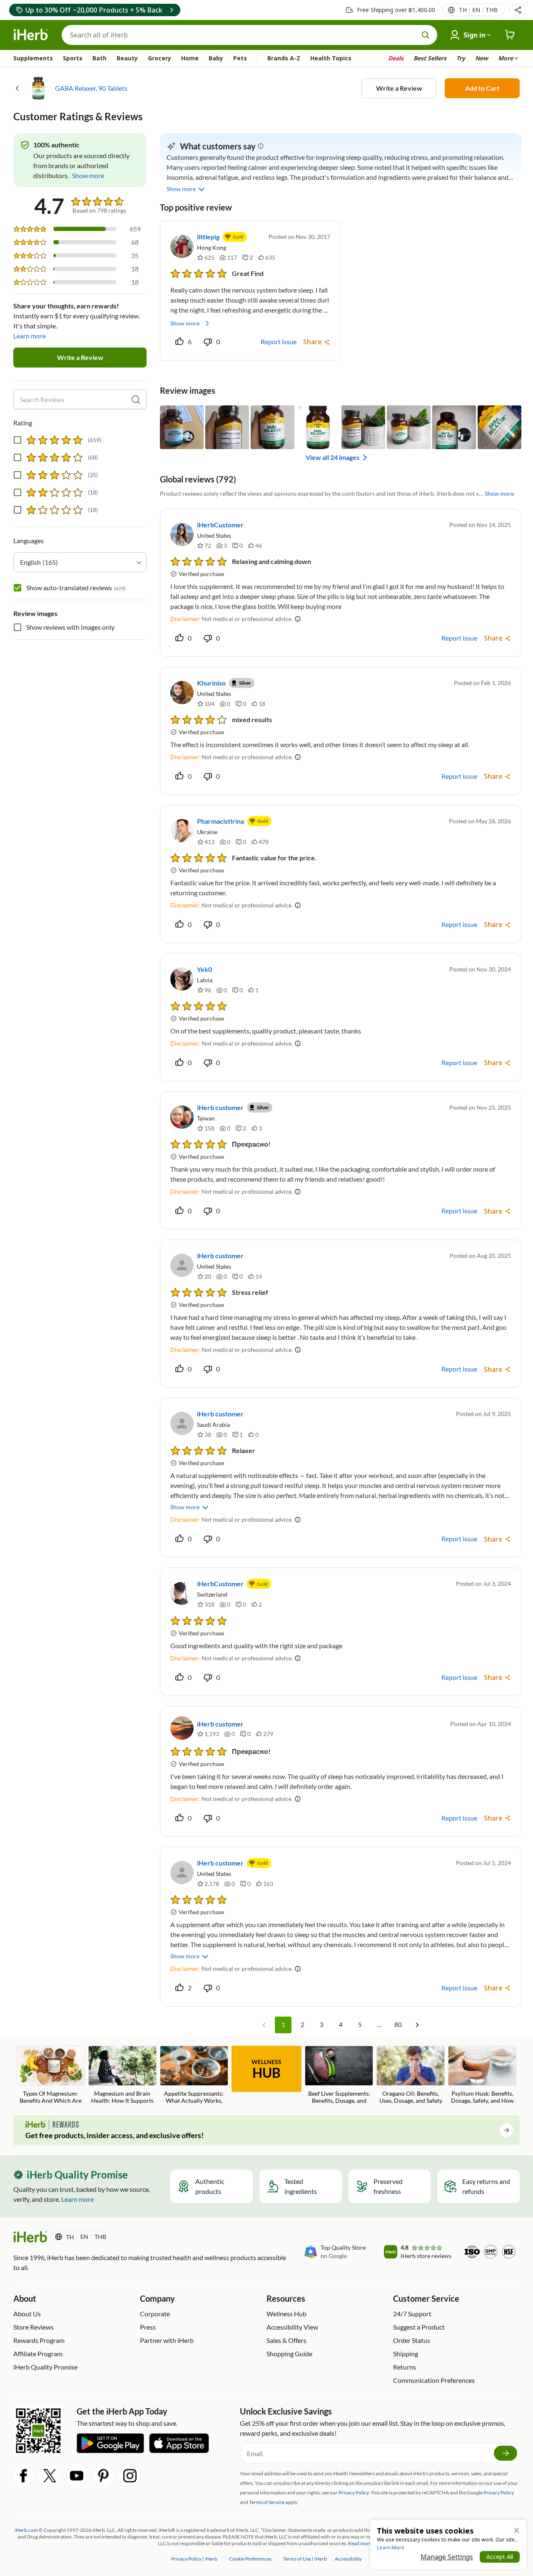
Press (148, 2327)
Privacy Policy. (354, 2493)
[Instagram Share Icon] (130, 2476)
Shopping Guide (289, 2354)
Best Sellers (430, 58)
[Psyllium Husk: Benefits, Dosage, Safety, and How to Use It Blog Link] (482, 2076)
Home (190, 58)
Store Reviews (34, 2327)
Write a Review (399, 88)
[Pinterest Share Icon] (103, 2476)
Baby (216, 58)
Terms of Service (267, 2502)
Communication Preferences (434, 2380)
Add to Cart (482, 88)
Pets (240, 58)
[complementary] (250, 2559)
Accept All (500, 2557)
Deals (396, 58)
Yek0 (204, 969)
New (482, 58)
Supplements (33, 58)
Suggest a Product (419, 2327)
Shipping (406, 2354)
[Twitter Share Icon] (50, 2476)
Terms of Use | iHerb (305, 2559)
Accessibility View (292, 2327)
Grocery (159, 58)
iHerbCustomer (220, 525)
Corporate (155, 2314)
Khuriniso (211, 683)
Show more (185, 323)
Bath (100, 58)
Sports (73, 58)
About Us (27, 2314)
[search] (136, 400)
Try (461, 58)
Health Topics (331, 58)
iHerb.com (26, 2530)
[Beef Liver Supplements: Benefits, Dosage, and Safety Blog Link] (339, 2076)
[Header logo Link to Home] (31, 35)
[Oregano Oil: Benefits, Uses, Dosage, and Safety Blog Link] (411, 2075)
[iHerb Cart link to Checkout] (510, 35)
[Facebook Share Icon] (23, 2476)
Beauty (127, 58)
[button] (518, 10)
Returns (405, 2367)
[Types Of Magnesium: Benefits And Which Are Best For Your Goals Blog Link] (51, 2076)
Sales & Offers (286, 2340)
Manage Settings (447, 2557)
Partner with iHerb (167, 2340)
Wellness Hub (286, 2314)
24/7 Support (412, 2314)
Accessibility (348, 2559)
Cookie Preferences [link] (250, 2559)
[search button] (426, 35)
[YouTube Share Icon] (77, 2476)
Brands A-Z (284, 58)
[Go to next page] (417, 2025)
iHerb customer (220, 1107)
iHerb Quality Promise (45, 2367)
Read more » (362, 2543)
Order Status (412, 2340)
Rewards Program (39, 2340)
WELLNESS (266, 2069)
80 (398, 2025)
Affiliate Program (38, 2354)
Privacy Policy (499, 2493)
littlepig (208, 237)
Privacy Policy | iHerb (195, 2559)
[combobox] (80, 562)
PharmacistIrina (220, 821)
